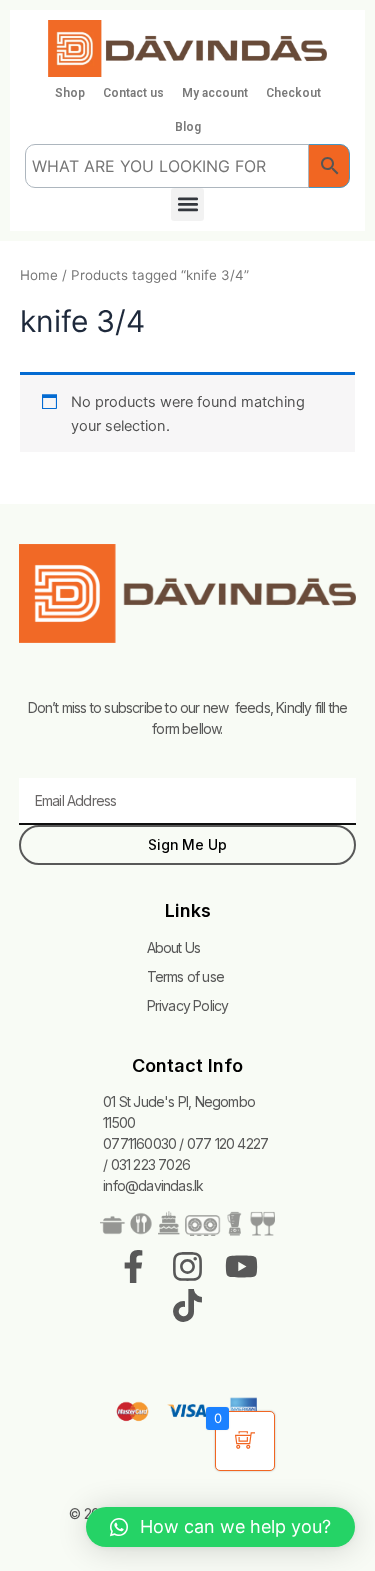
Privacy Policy (188, 1005)
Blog (188, 127)
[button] (187, 204)
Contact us (133, 93)
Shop (70, 93)
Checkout (293, 93)
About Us (174, 947)
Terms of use (185, 976)
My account (215, 93)
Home (39, 275)
